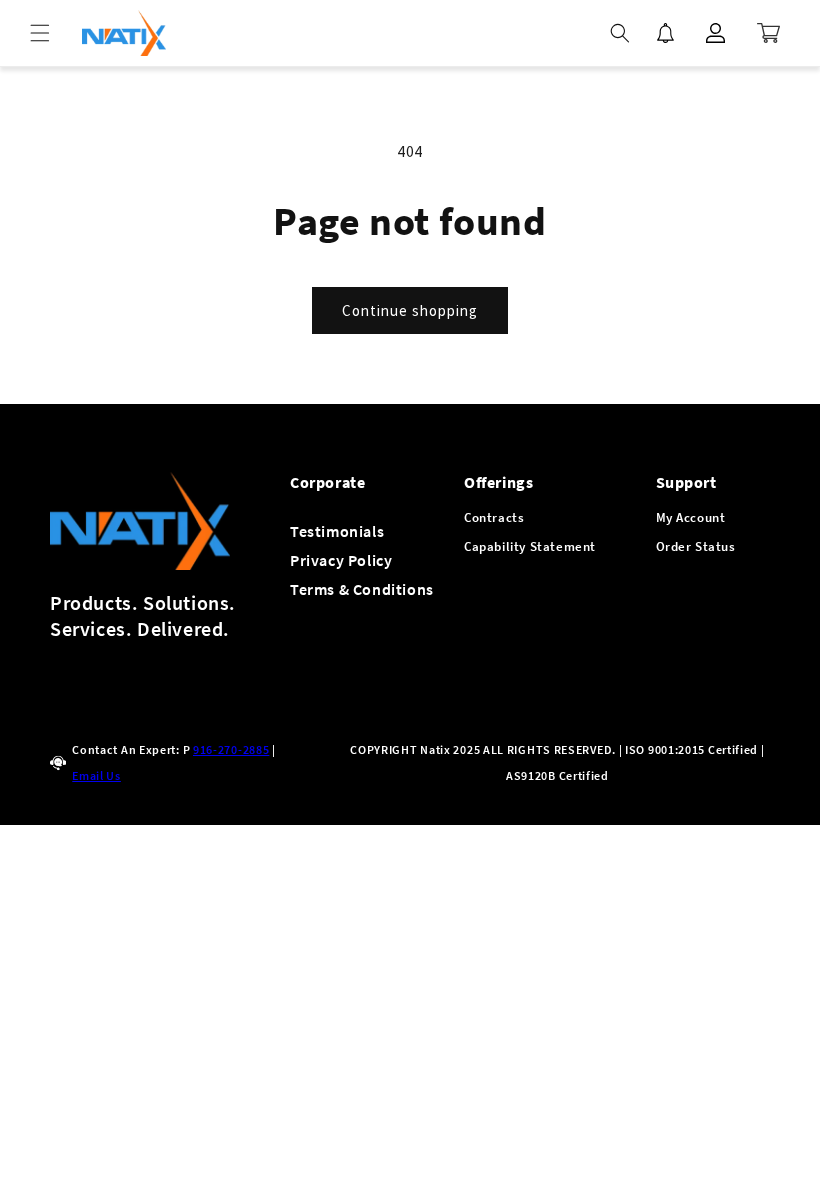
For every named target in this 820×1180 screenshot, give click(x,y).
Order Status (696, 546)
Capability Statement (530, 546)
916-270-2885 (231, 749)
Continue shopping (410, 310)
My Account (691, 517)
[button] (42, 33)
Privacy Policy (341, 560)
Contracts (494, 517)
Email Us (96, 775)
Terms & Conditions (362, 589)
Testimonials (337, 531)
